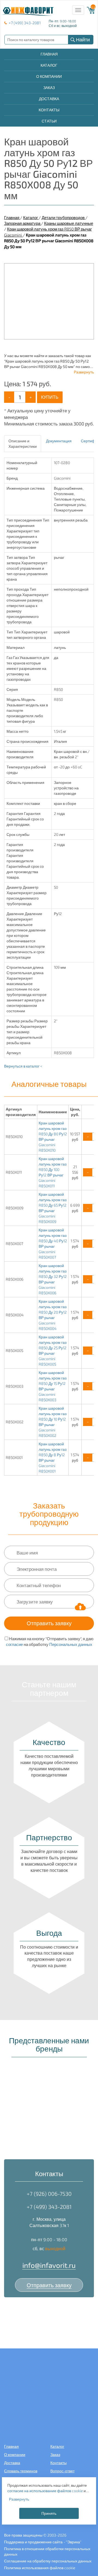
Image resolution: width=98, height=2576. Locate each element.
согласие (14, 1644)
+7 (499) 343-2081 (25, 23)
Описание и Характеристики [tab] (23, 444)
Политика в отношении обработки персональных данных (47, 2551)
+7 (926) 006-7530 (49, 2194)
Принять (49, 2513)
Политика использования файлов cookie (40, 2568)
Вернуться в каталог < (23, 1066)
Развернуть (84, 372)
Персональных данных (71, 1644)
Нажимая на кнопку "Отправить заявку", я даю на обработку (50, 1641)
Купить (50, 397)
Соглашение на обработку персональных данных (48, 2561)
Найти (83, 39)
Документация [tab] (59, 441)
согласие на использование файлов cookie (45, 2491)
